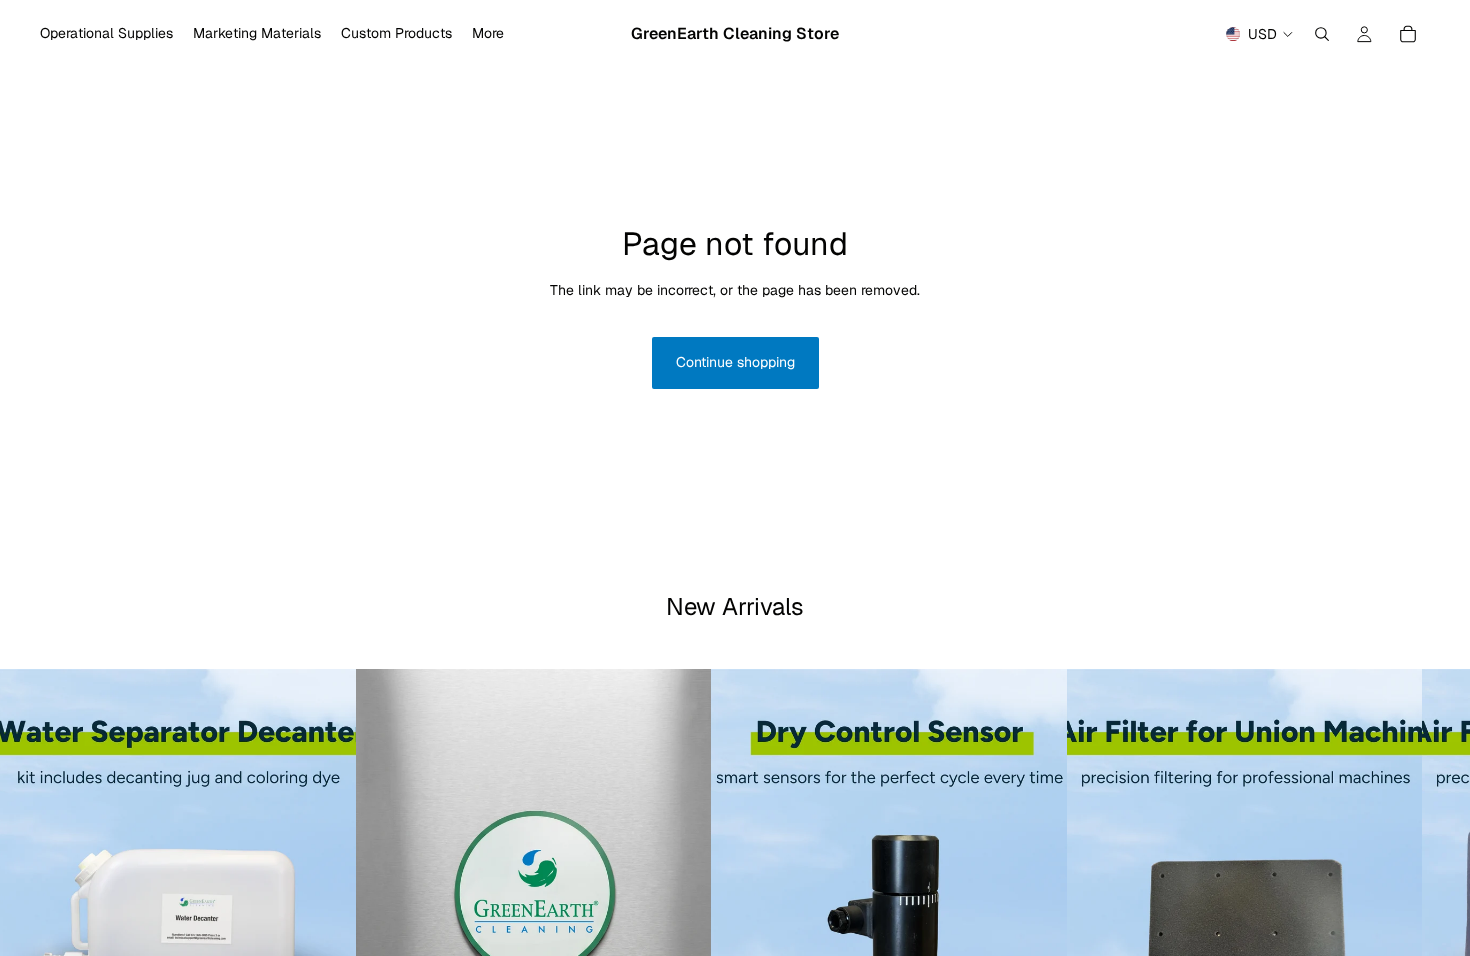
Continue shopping (735, 362)
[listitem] (488, 34)
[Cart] (1408, 34)
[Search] (1322, 34)
